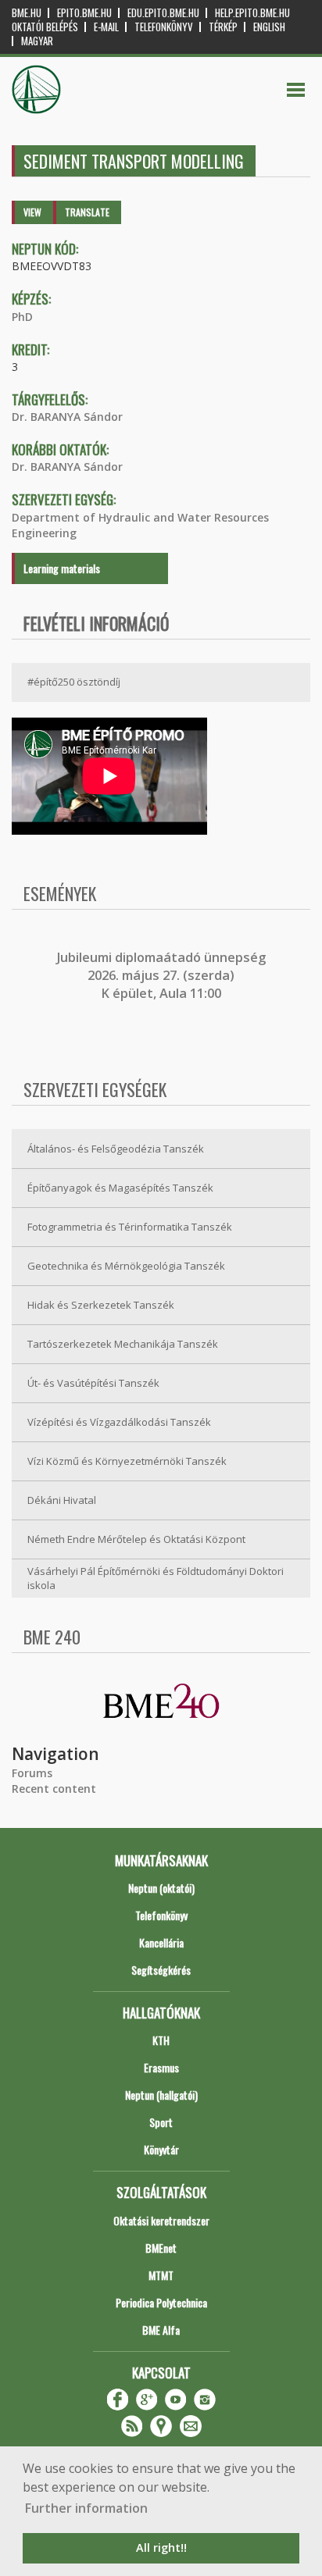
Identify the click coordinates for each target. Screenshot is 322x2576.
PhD (22, 317)
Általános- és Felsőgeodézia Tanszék (116, 1149)
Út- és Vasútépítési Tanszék (93, 1383)
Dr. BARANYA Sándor (67, 417)
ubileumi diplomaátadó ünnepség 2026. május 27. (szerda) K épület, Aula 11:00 (163, 976)
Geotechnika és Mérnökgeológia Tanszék (126, 1266)
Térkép (223, 27)
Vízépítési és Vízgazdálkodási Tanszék (119, 1422)
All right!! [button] (161, 2547)
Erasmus (161, 2067)
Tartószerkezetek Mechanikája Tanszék (123, 1344)
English (269, 27)
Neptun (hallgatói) (161, 2095)
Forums (32, 1773)
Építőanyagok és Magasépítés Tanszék (120, 1188)
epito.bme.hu (84, 13)
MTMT (161, 2275)
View (32, 212)
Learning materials (62, 568)
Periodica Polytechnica (161, 2302)
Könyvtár (161, 2149)
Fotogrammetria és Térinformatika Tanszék (130, 1227)
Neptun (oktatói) (161, 1888)
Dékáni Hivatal (62, 1500)
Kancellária (161, 1942)
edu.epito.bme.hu (163, 13)
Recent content (54, 1789)
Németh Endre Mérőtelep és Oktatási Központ (136, 1539)
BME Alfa (161, 2330)
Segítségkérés (161, 1970)
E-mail (106, 27)
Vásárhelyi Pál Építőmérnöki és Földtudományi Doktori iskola (156, 1578)
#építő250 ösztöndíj (74, 682)
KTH (161, 2040)
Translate (87, 212)
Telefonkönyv (164, 27)
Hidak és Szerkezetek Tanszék (101, 1305)
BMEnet (161, 2248)
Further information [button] (86, 2508)
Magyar (37, 41)
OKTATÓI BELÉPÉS (45, 27)
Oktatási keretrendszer (161, 2220)
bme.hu (27, 13)
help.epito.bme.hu (252, 13)
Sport (161, 2122)
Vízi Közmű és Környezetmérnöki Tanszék (127, 1461)
